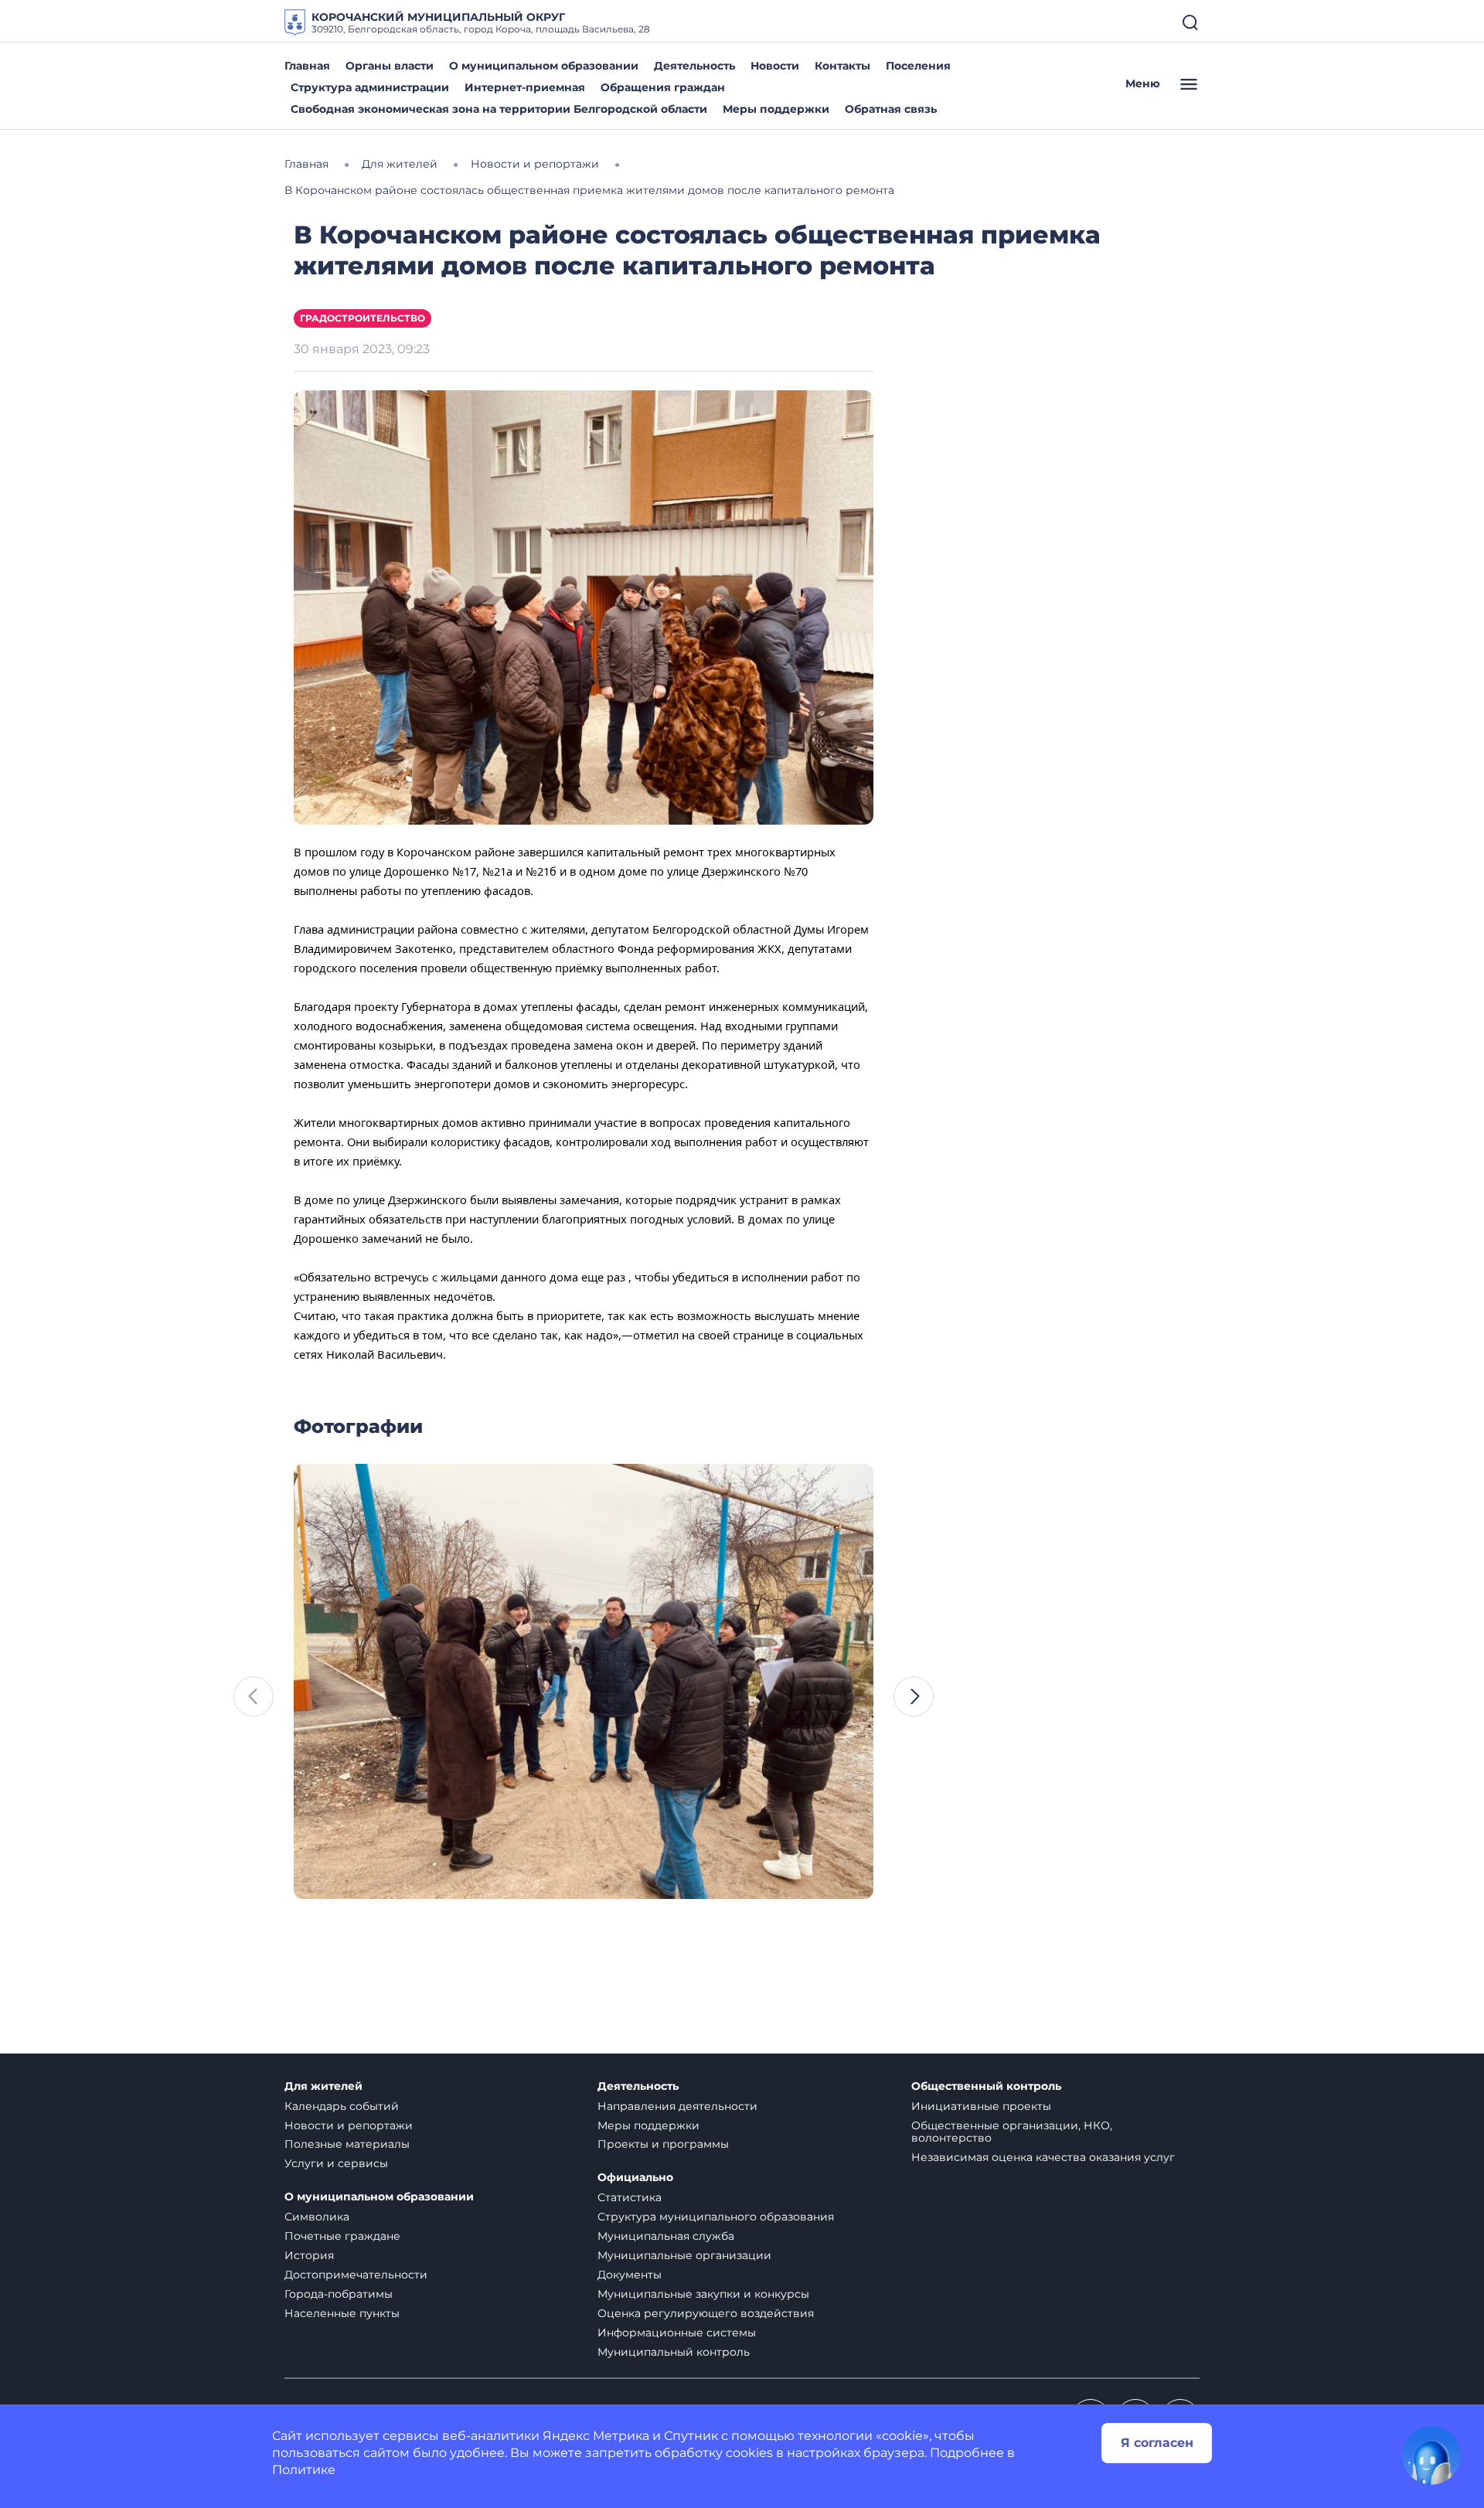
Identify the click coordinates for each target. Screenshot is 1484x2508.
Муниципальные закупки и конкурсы (703, 2294)
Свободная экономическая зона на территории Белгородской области (499, 109)
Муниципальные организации (684, 2255)
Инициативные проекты (981, 2106)
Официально (635, 2178)
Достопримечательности (356, 2275)
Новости (775, 66)
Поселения (918, 66)
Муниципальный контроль (674, 2352)
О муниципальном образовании (544, 66)
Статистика (630, 2197)
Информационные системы (677, 2333)
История (309, 2255)
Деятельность (694, 66)
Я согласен (1157, 2443)
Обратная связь (891, 109)
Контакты (842, 66)
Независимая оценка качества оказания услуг (1043, 2157)
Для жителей (323, 2086)
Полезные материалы (347, 2144)
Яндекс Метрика (596, 2436)
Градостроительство (362, 318)
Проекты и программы (663, 2144)
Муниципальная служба (666, 2236)
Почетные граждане (342, 2236)
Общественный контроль (986, 2086)
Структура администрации (370, 87)
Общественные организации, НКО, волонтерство (1012, 2132)
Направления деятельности (677, 2106)
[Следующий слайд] (914, 1696)
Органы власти (390, 66)
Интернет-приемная (525, 87)
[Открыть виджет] (1431, 2455)
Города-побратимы (339, 2294)
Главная (307, 66)
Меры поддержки (776, 109)
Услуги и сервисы (336, 2163)
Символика (317, 2217)
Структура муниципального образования (716, 2217)
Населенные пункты (342, 2313)
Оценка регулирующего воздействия (706, 2313)
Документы (630, 2275)
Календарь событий (342, 2106)
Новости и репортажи (349, 2125)
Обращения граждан (663, 87)
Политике (304, 2470)
